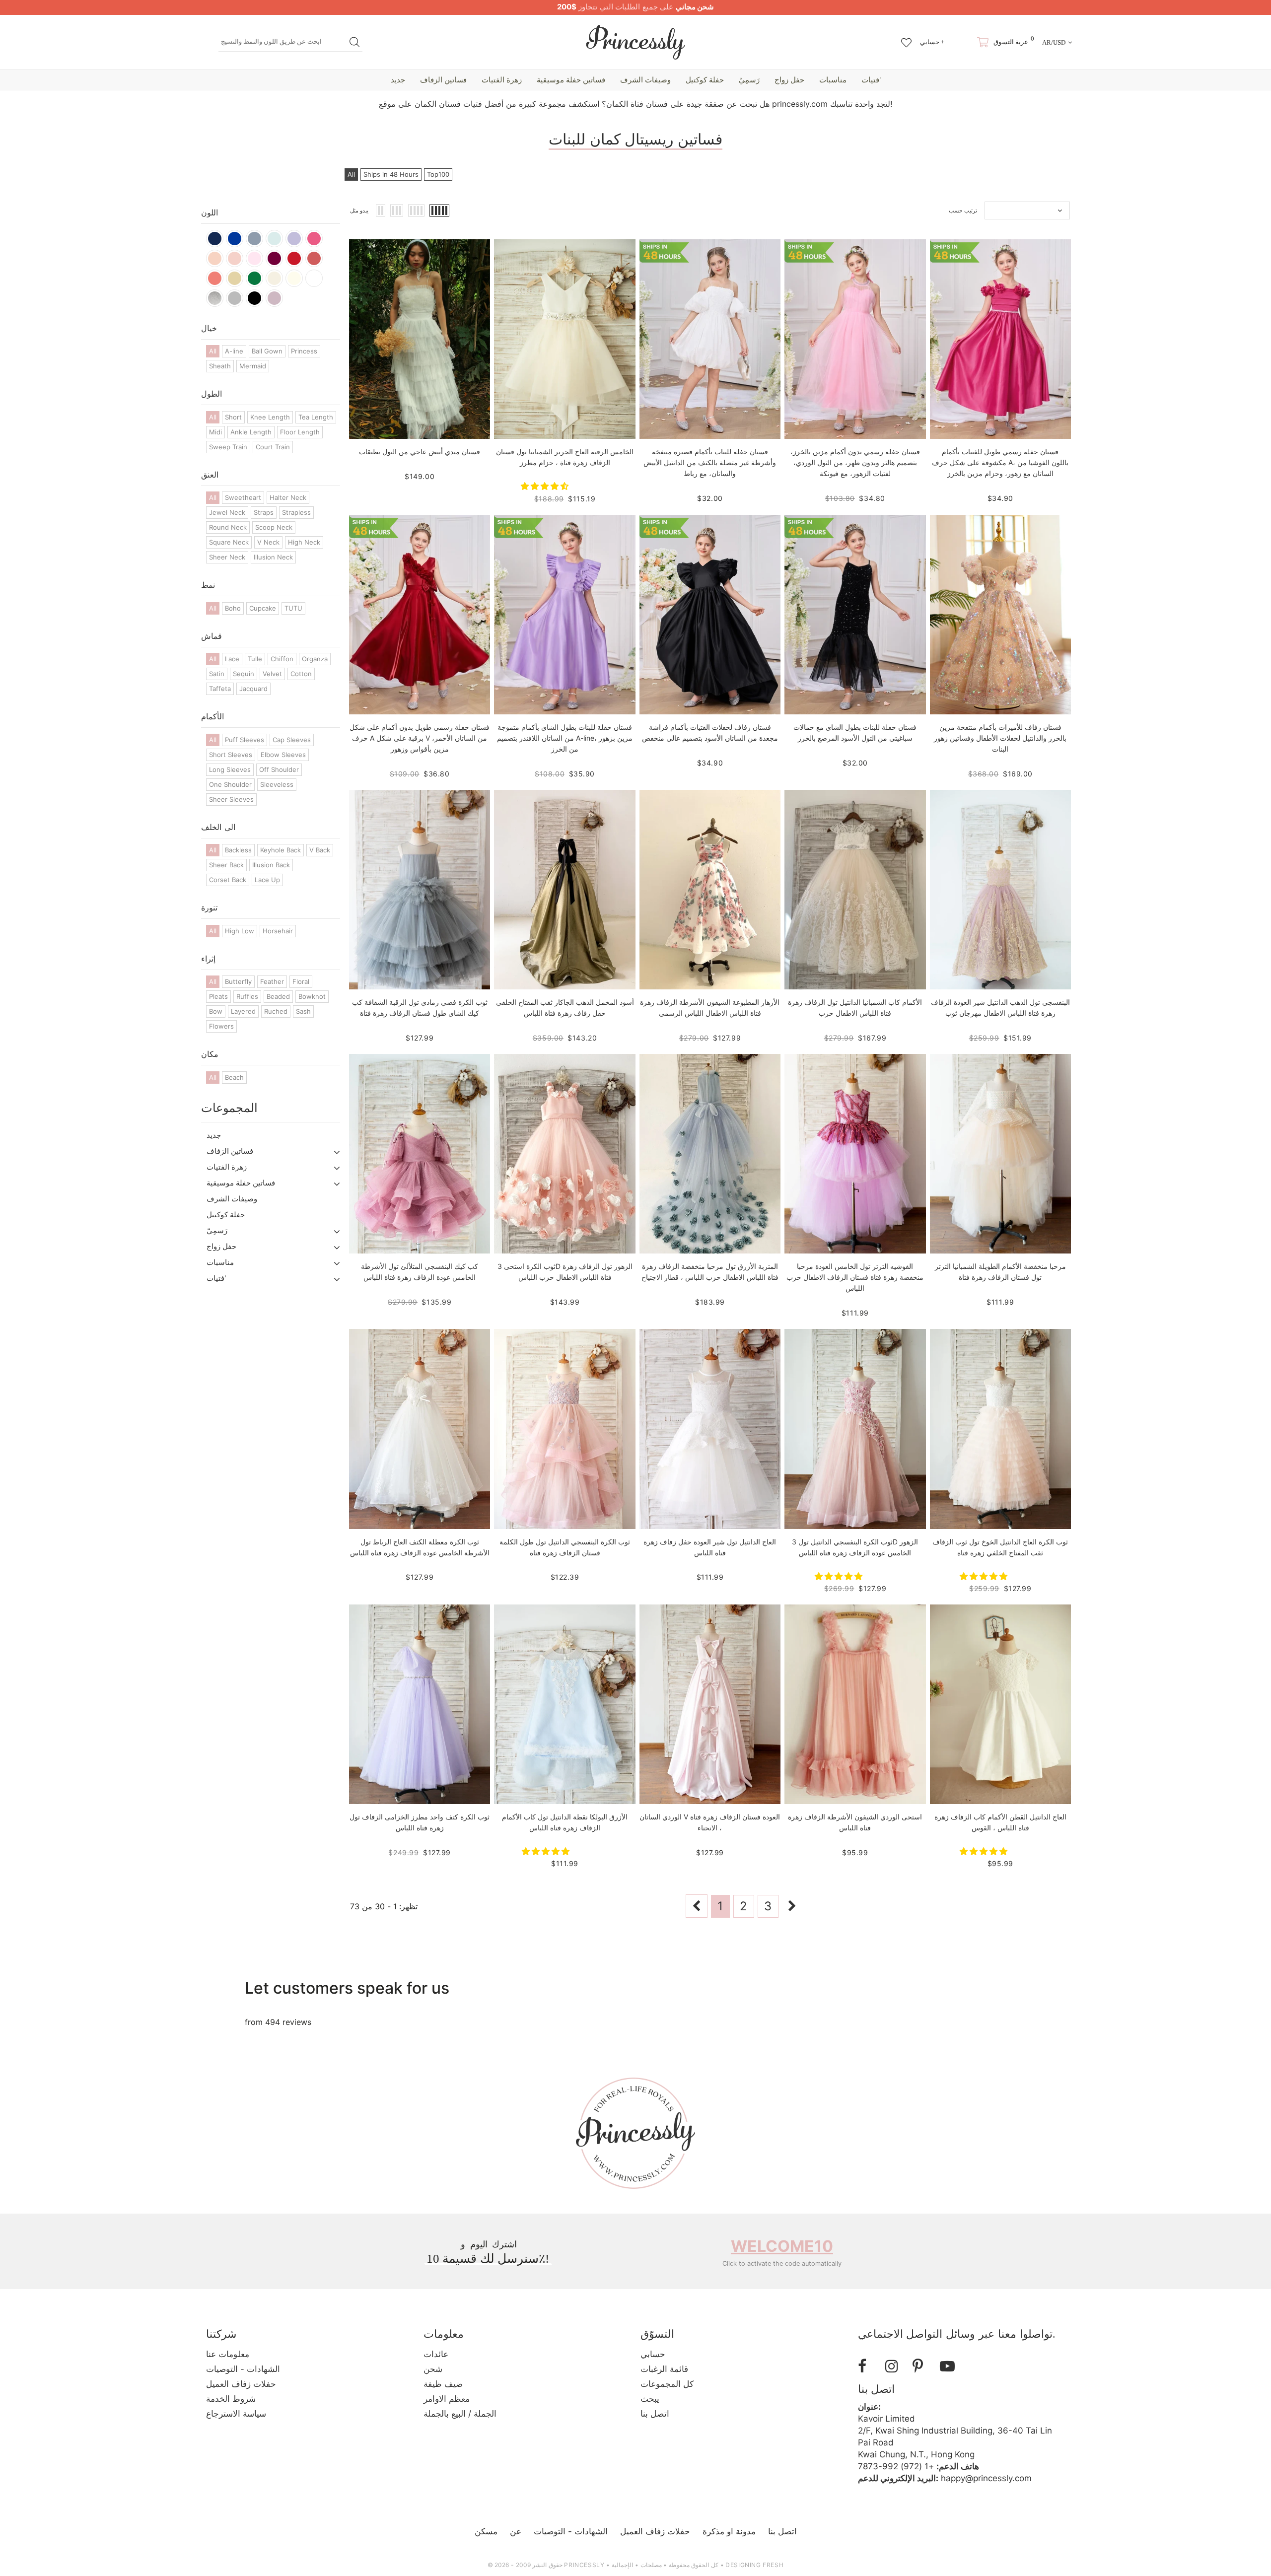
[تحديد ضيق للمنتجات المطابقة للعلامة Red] (294, 258)
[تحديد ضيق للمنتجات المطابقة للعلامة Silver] (215, 298)
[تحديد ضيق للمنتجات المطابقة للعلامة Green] (254, 278)
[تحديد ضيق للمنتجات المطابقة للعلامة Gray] (235, 298)
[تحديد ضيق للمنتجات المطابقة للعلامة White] (314, 278)
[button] (546, 486)
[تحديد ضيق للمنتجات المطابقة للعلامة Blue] (274, 239)
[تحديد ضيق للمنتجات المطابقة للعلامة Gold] (235, 278)
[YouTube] (950, 2366)
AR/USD (1054, 42)
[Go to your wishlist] (906, 38)
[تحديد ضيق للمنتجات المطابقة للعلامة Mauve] (274, 298)
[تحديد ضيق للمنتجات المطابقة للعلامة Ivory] (294, 278)
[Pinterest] (922, 2366)
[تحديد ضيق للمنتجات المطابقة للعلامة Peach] (215, 258)
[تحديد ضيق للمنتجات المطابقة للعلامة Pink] (254, 258)
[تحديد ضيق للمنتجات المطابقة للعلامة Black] (254, 298)
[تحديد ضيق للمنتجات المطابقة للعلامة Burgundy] (274, 258)
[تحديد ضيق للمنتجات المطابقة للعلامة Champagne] (274, 278)
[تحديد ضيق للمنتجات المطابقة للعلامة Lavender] (294, 239)
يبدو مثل (359, 210)
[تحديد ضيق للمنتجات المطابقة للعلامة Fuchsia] (314, 239)
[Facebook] (868, 2366)
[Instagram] (895, 2366)
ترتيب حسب (963, 210)
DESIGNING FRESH (754, 2565)
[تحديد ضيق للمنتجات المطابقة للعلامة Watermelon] (314, 258)
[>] (792, 1906)
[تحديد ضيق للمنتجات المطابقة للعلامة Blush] (235, 258)
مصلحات (651, 2565)
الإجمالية (622, 2565)
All (351, 174)
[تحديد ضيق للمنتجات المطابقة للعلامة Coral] (215, 278)
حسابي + (932, 42)
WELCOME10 (782, 2246)
